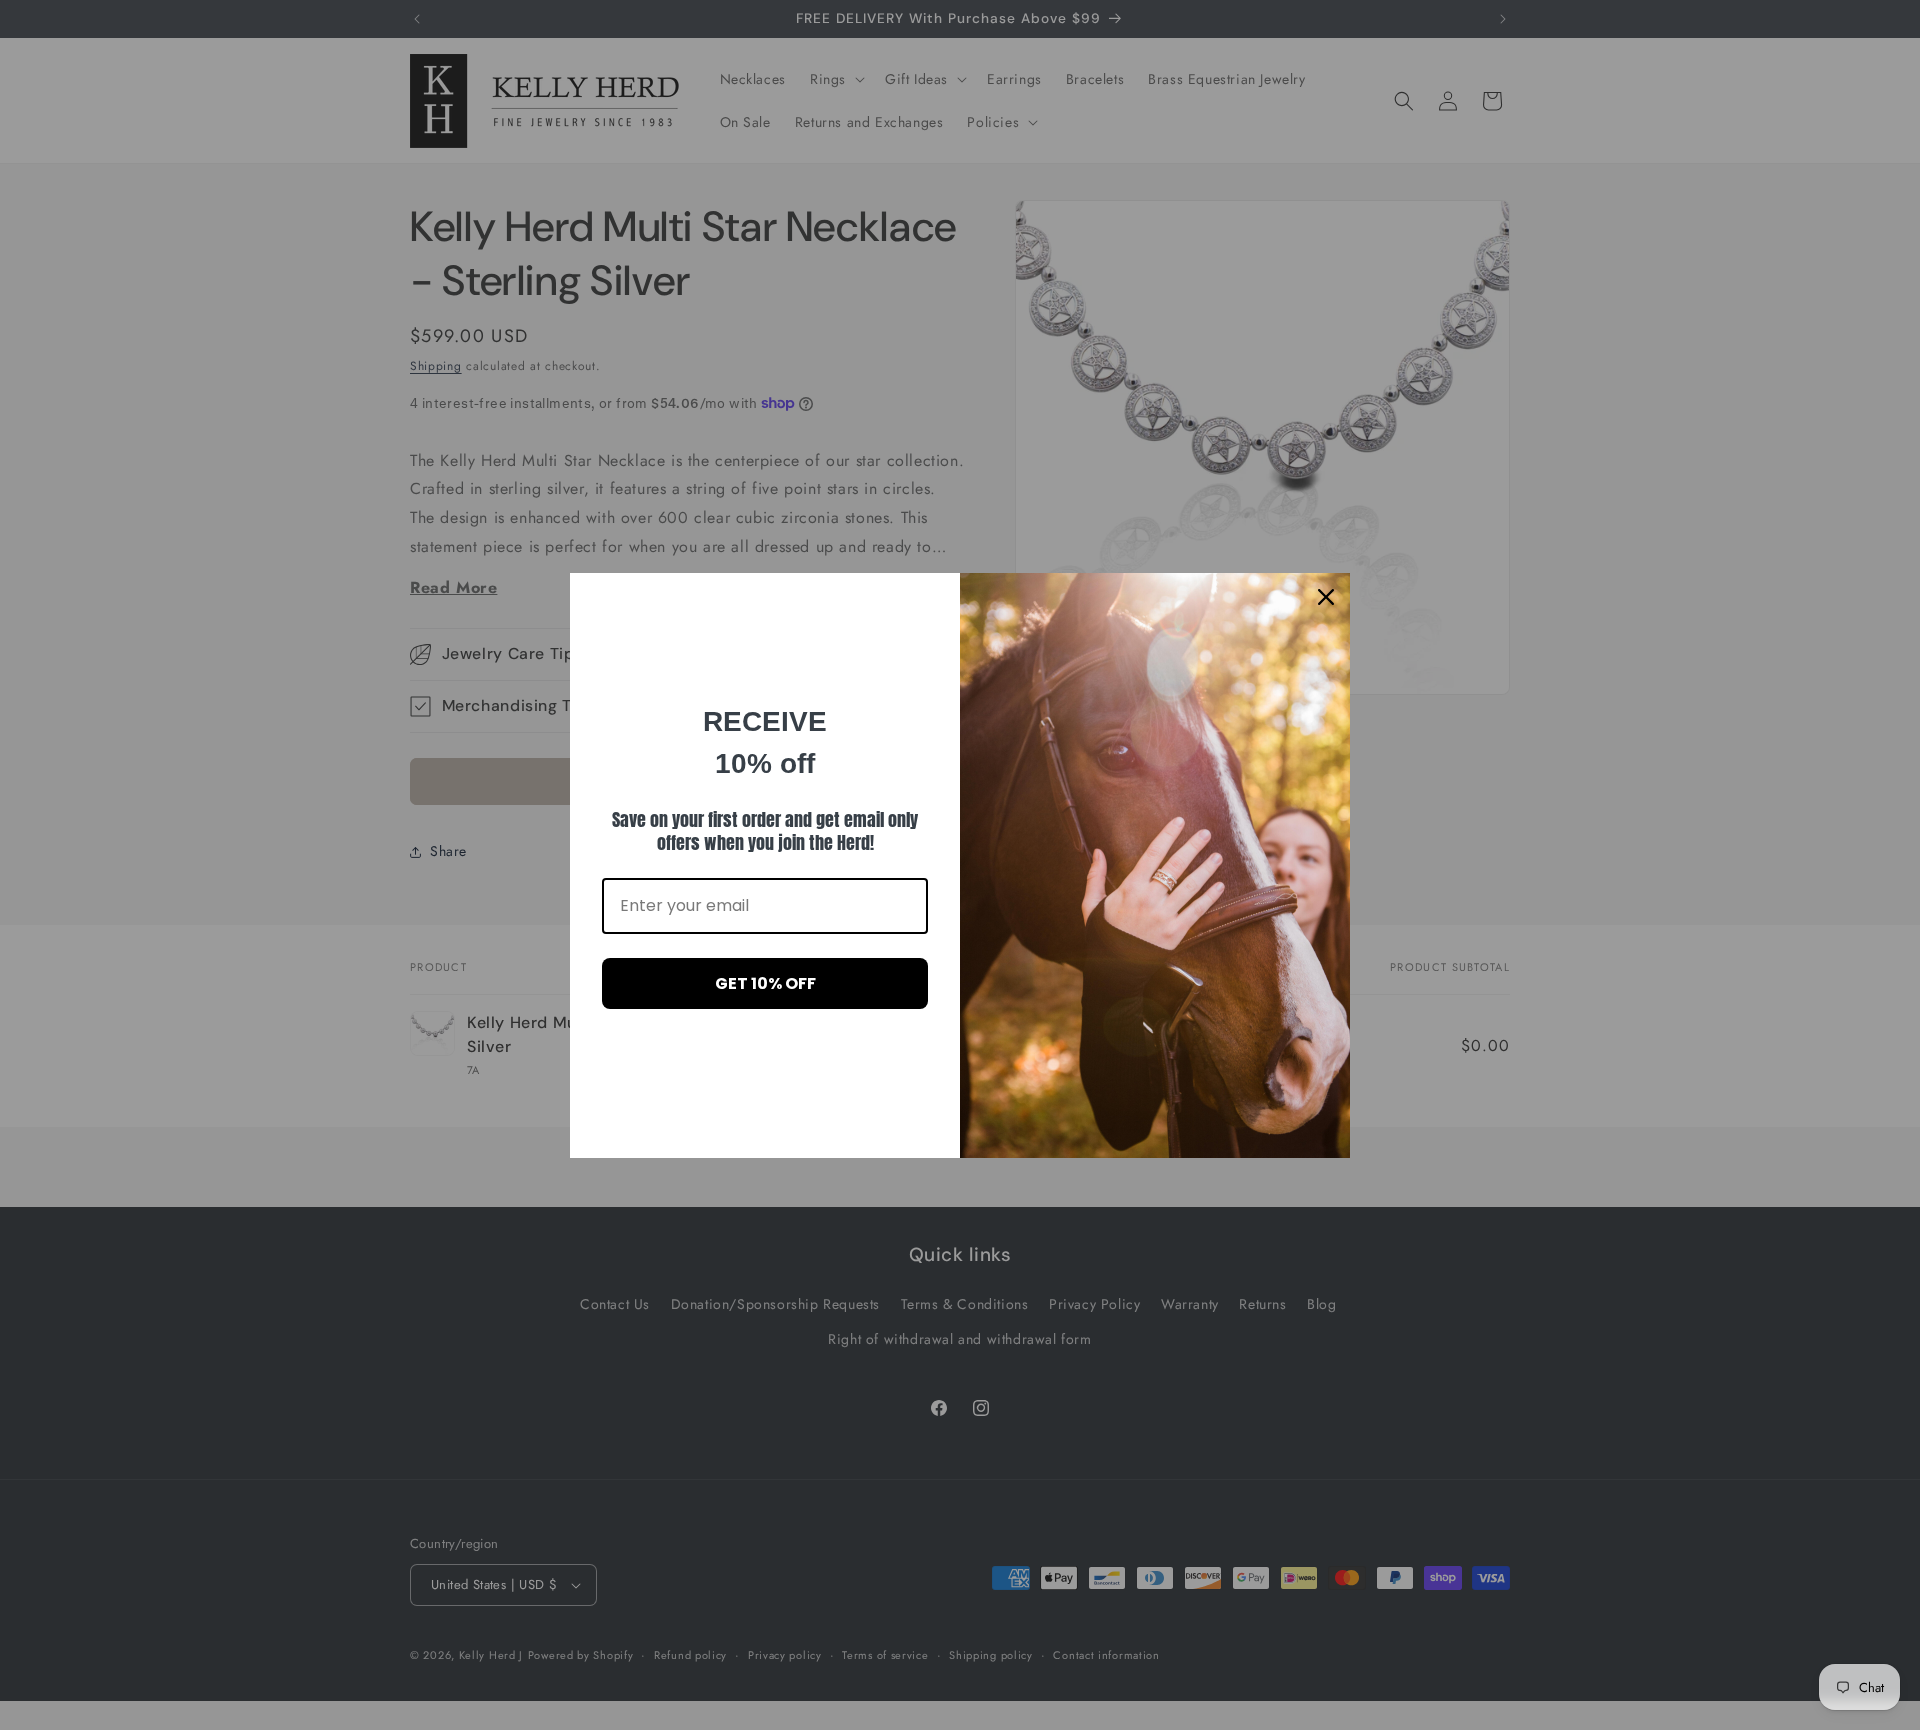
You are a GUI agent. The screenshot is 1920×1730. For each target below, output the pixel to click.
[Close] (1326, 597)
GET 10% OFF (765, 983)
